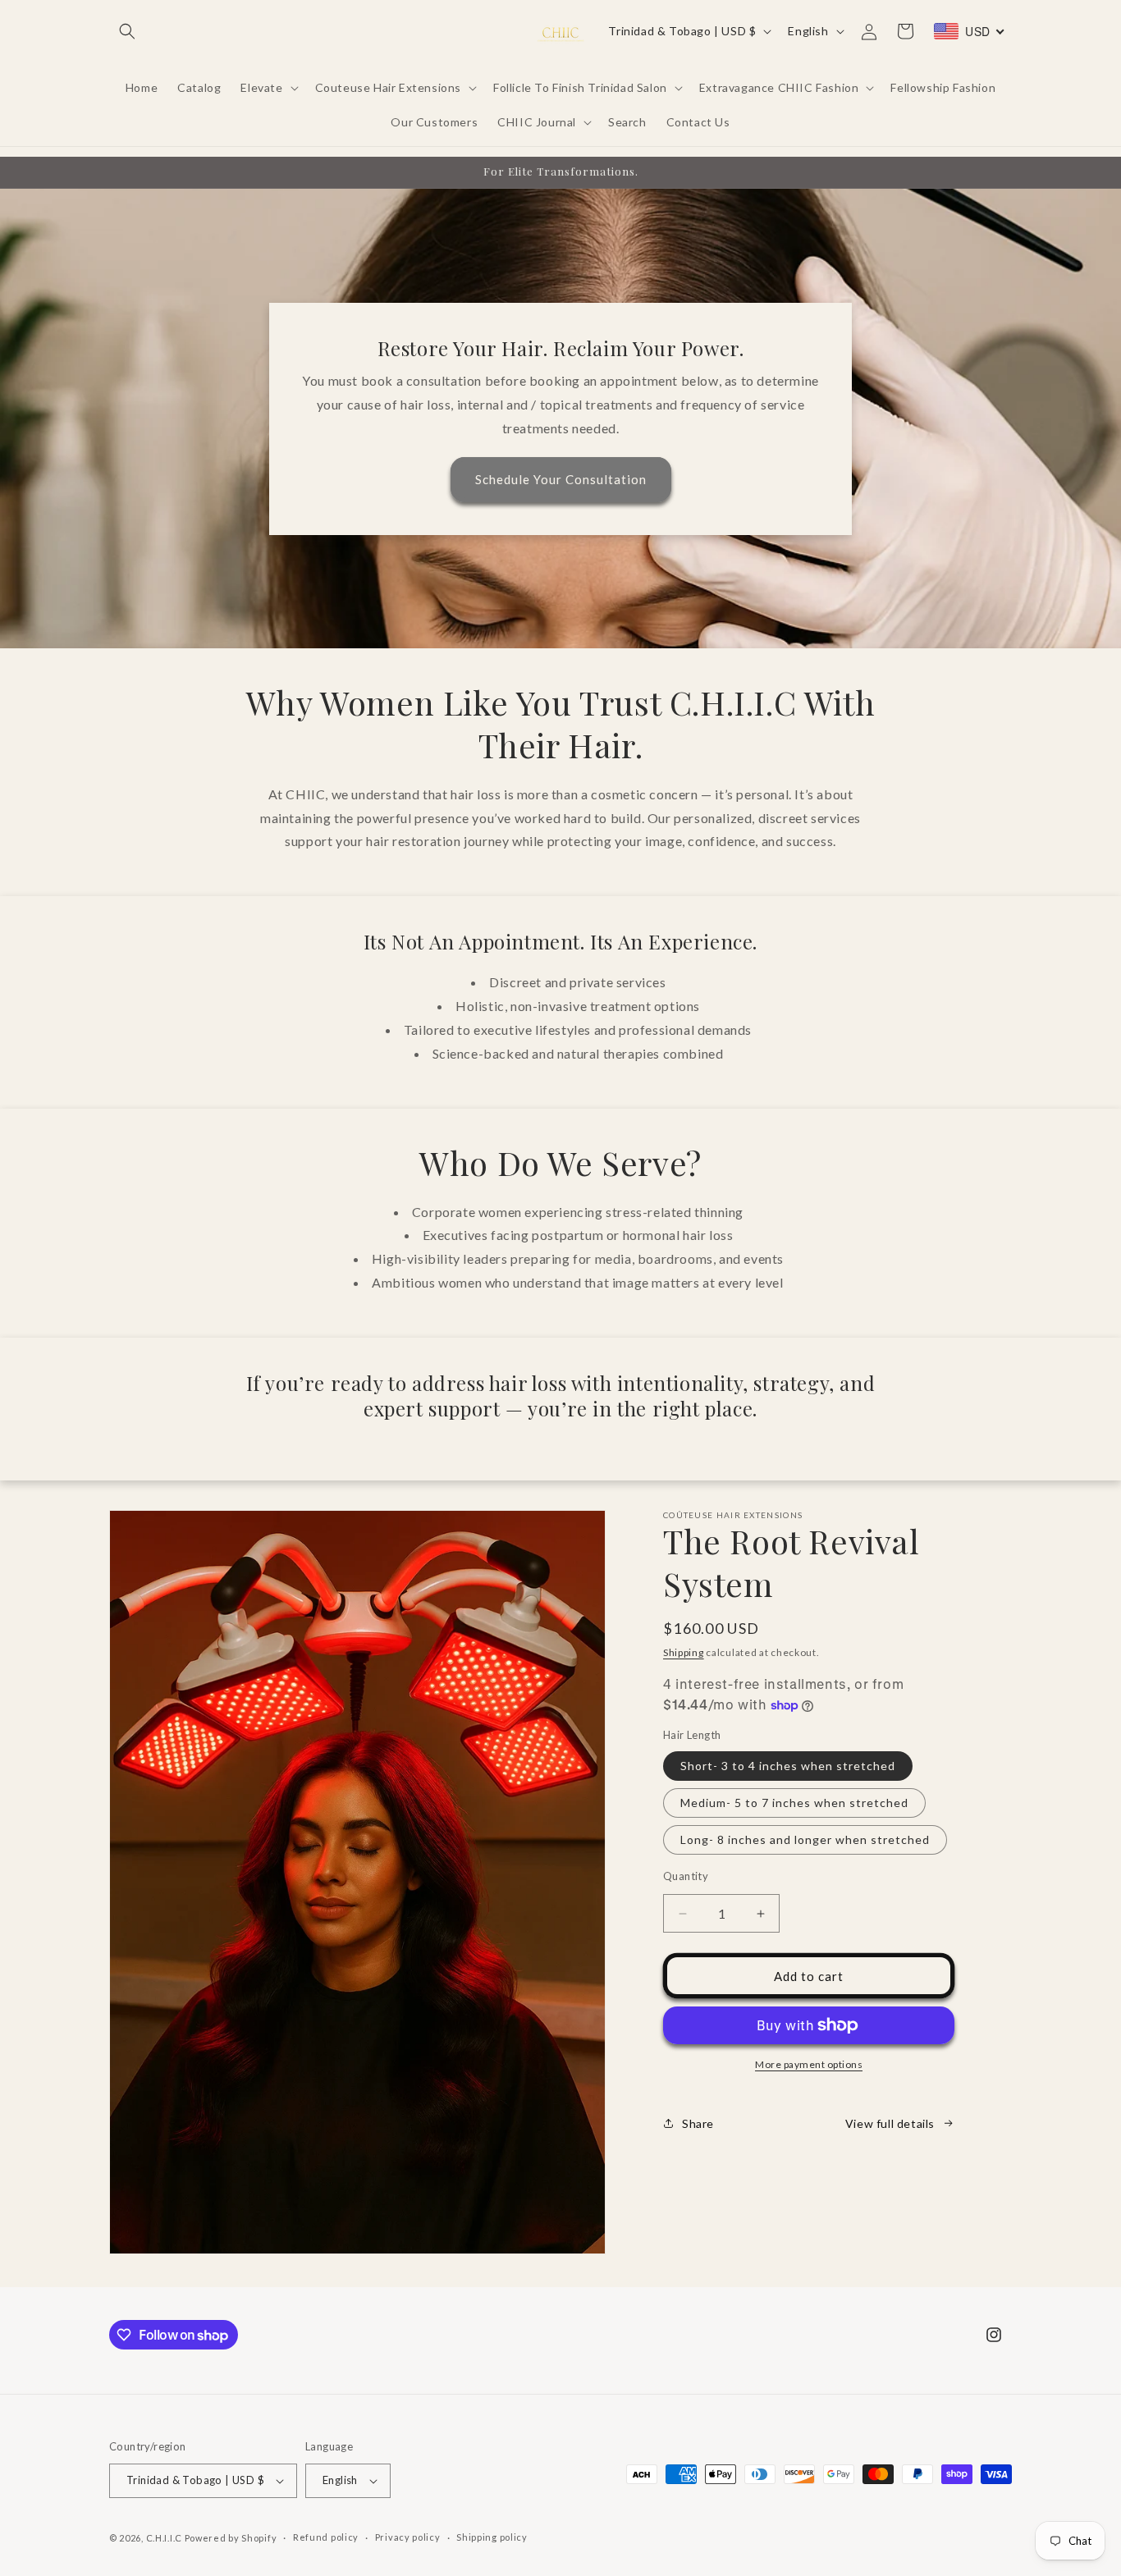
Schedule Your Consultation (561, 479)
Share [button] (698, 2123)
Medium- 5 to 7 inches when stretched (794, 1803)
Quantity (686, 1876)
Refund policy (326, 2537)
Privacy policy (408, 2537)
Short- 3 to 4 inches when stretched (788, 1766)
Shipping (684, 1652)
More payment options (809, 2064)
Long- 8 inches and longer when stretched (805, 1839)
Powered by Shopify (231, 2538)
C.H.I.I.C (165, 2538)
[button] (127, 31)
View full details (890, 2123)
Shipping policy (492, 2537)
